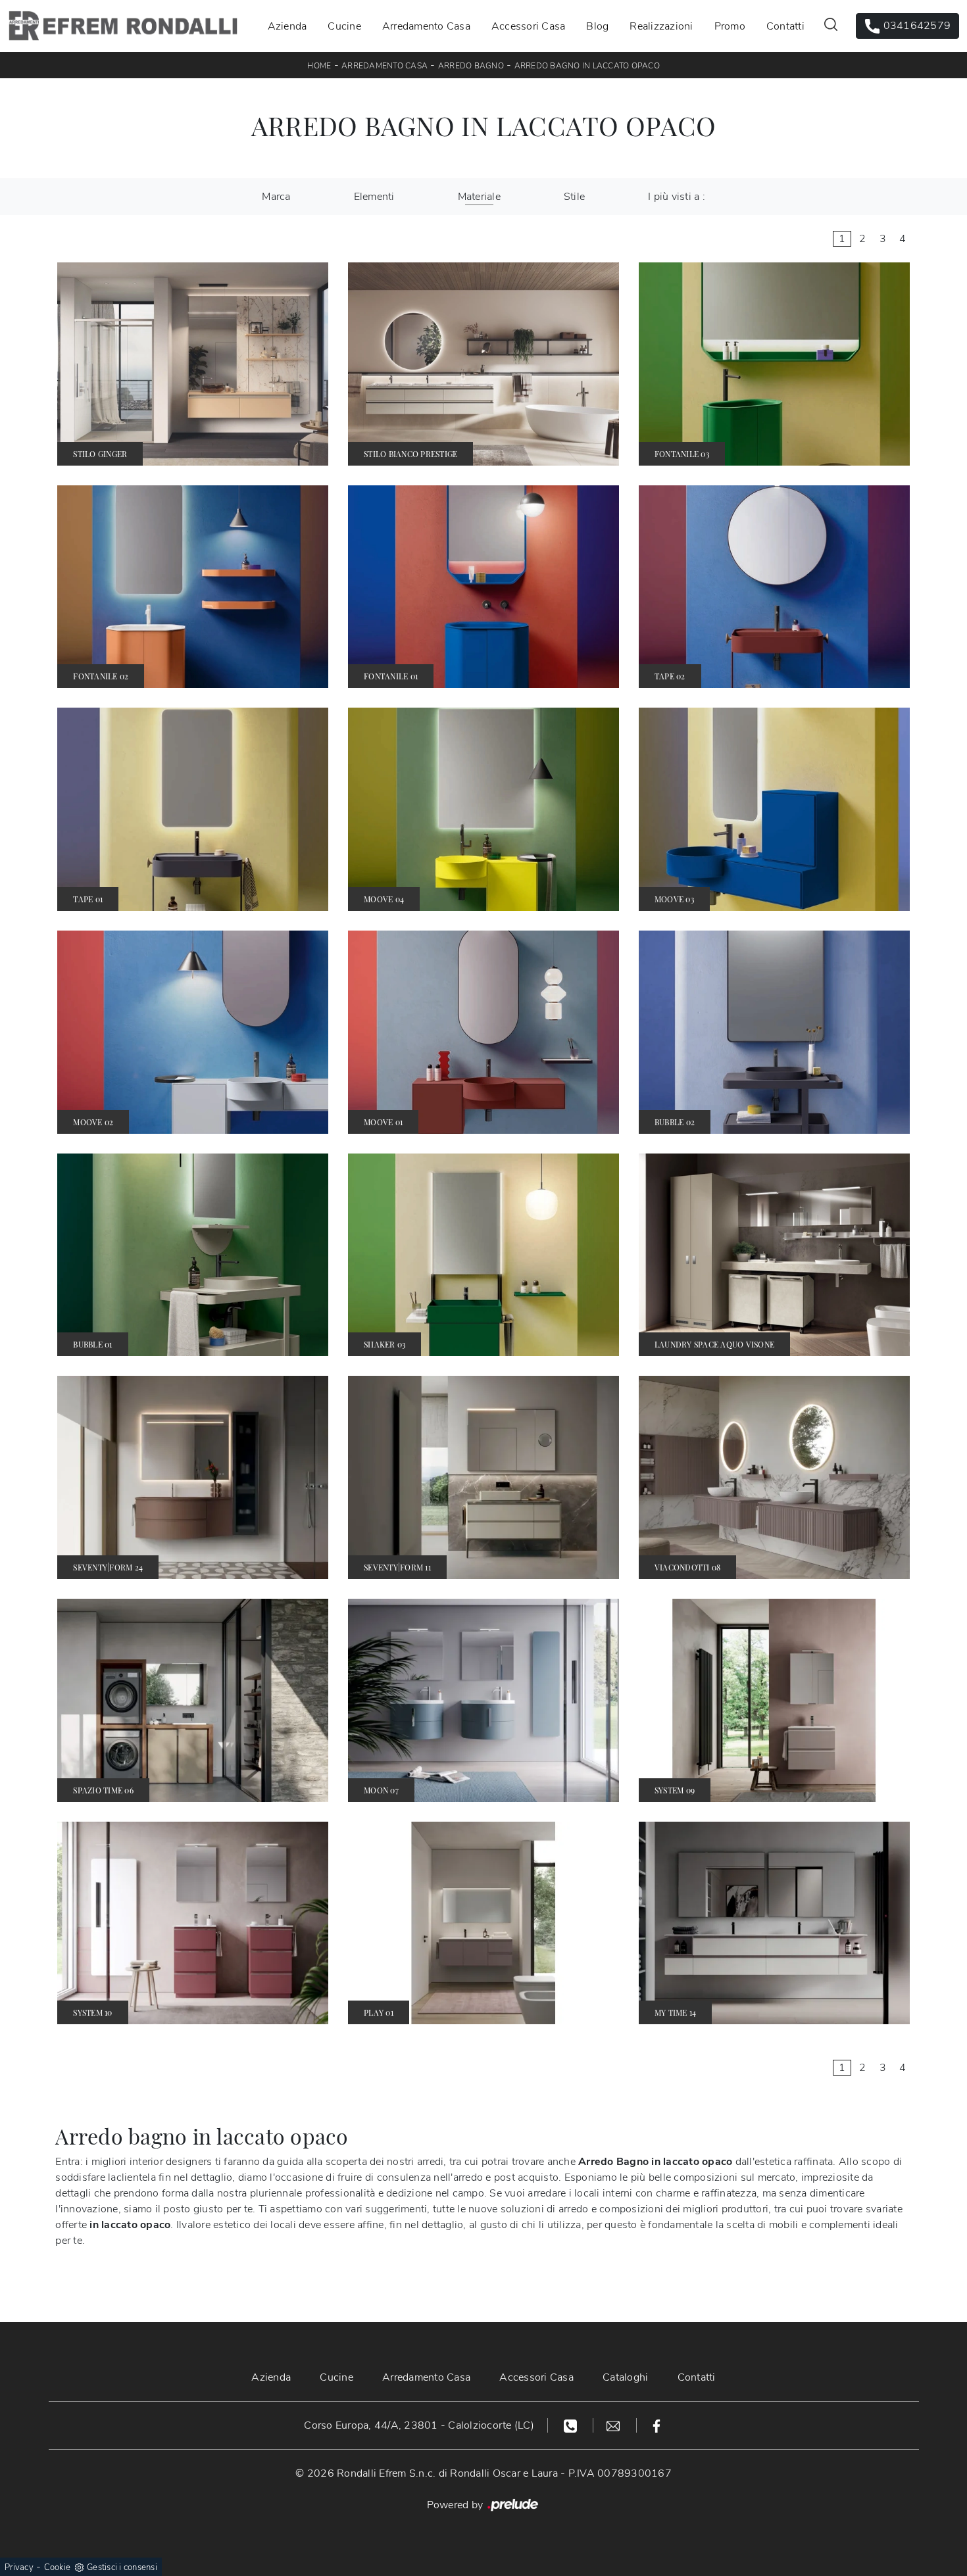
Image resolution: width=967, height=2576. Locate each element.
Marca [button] (276, 197)
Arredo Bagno (471, 66)
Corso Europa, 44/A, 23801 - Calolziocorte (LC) (419, 2425)
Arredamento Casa (426, 26)
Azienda (287, 26)
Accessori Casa (529, 26)
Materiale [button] (479, 197)
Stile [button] (574, 197)
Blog (597, 26)
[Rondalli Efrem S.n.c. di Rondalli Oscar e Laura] (123, 26)
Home (319, 66)
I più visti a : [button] (677, 197)
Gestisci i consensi (122, 2567)
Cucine (344, 26)
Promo (730, 26)
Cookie (58, 2567)
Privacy (19, 2567)
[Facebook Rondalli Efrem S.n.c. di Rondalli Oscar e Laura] (657, 2425)
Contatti (785, 26)
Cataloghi (625, 2377)
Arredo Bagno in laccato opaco (587, 66)
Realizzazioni (661, 26)
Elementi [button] (374, 197)
